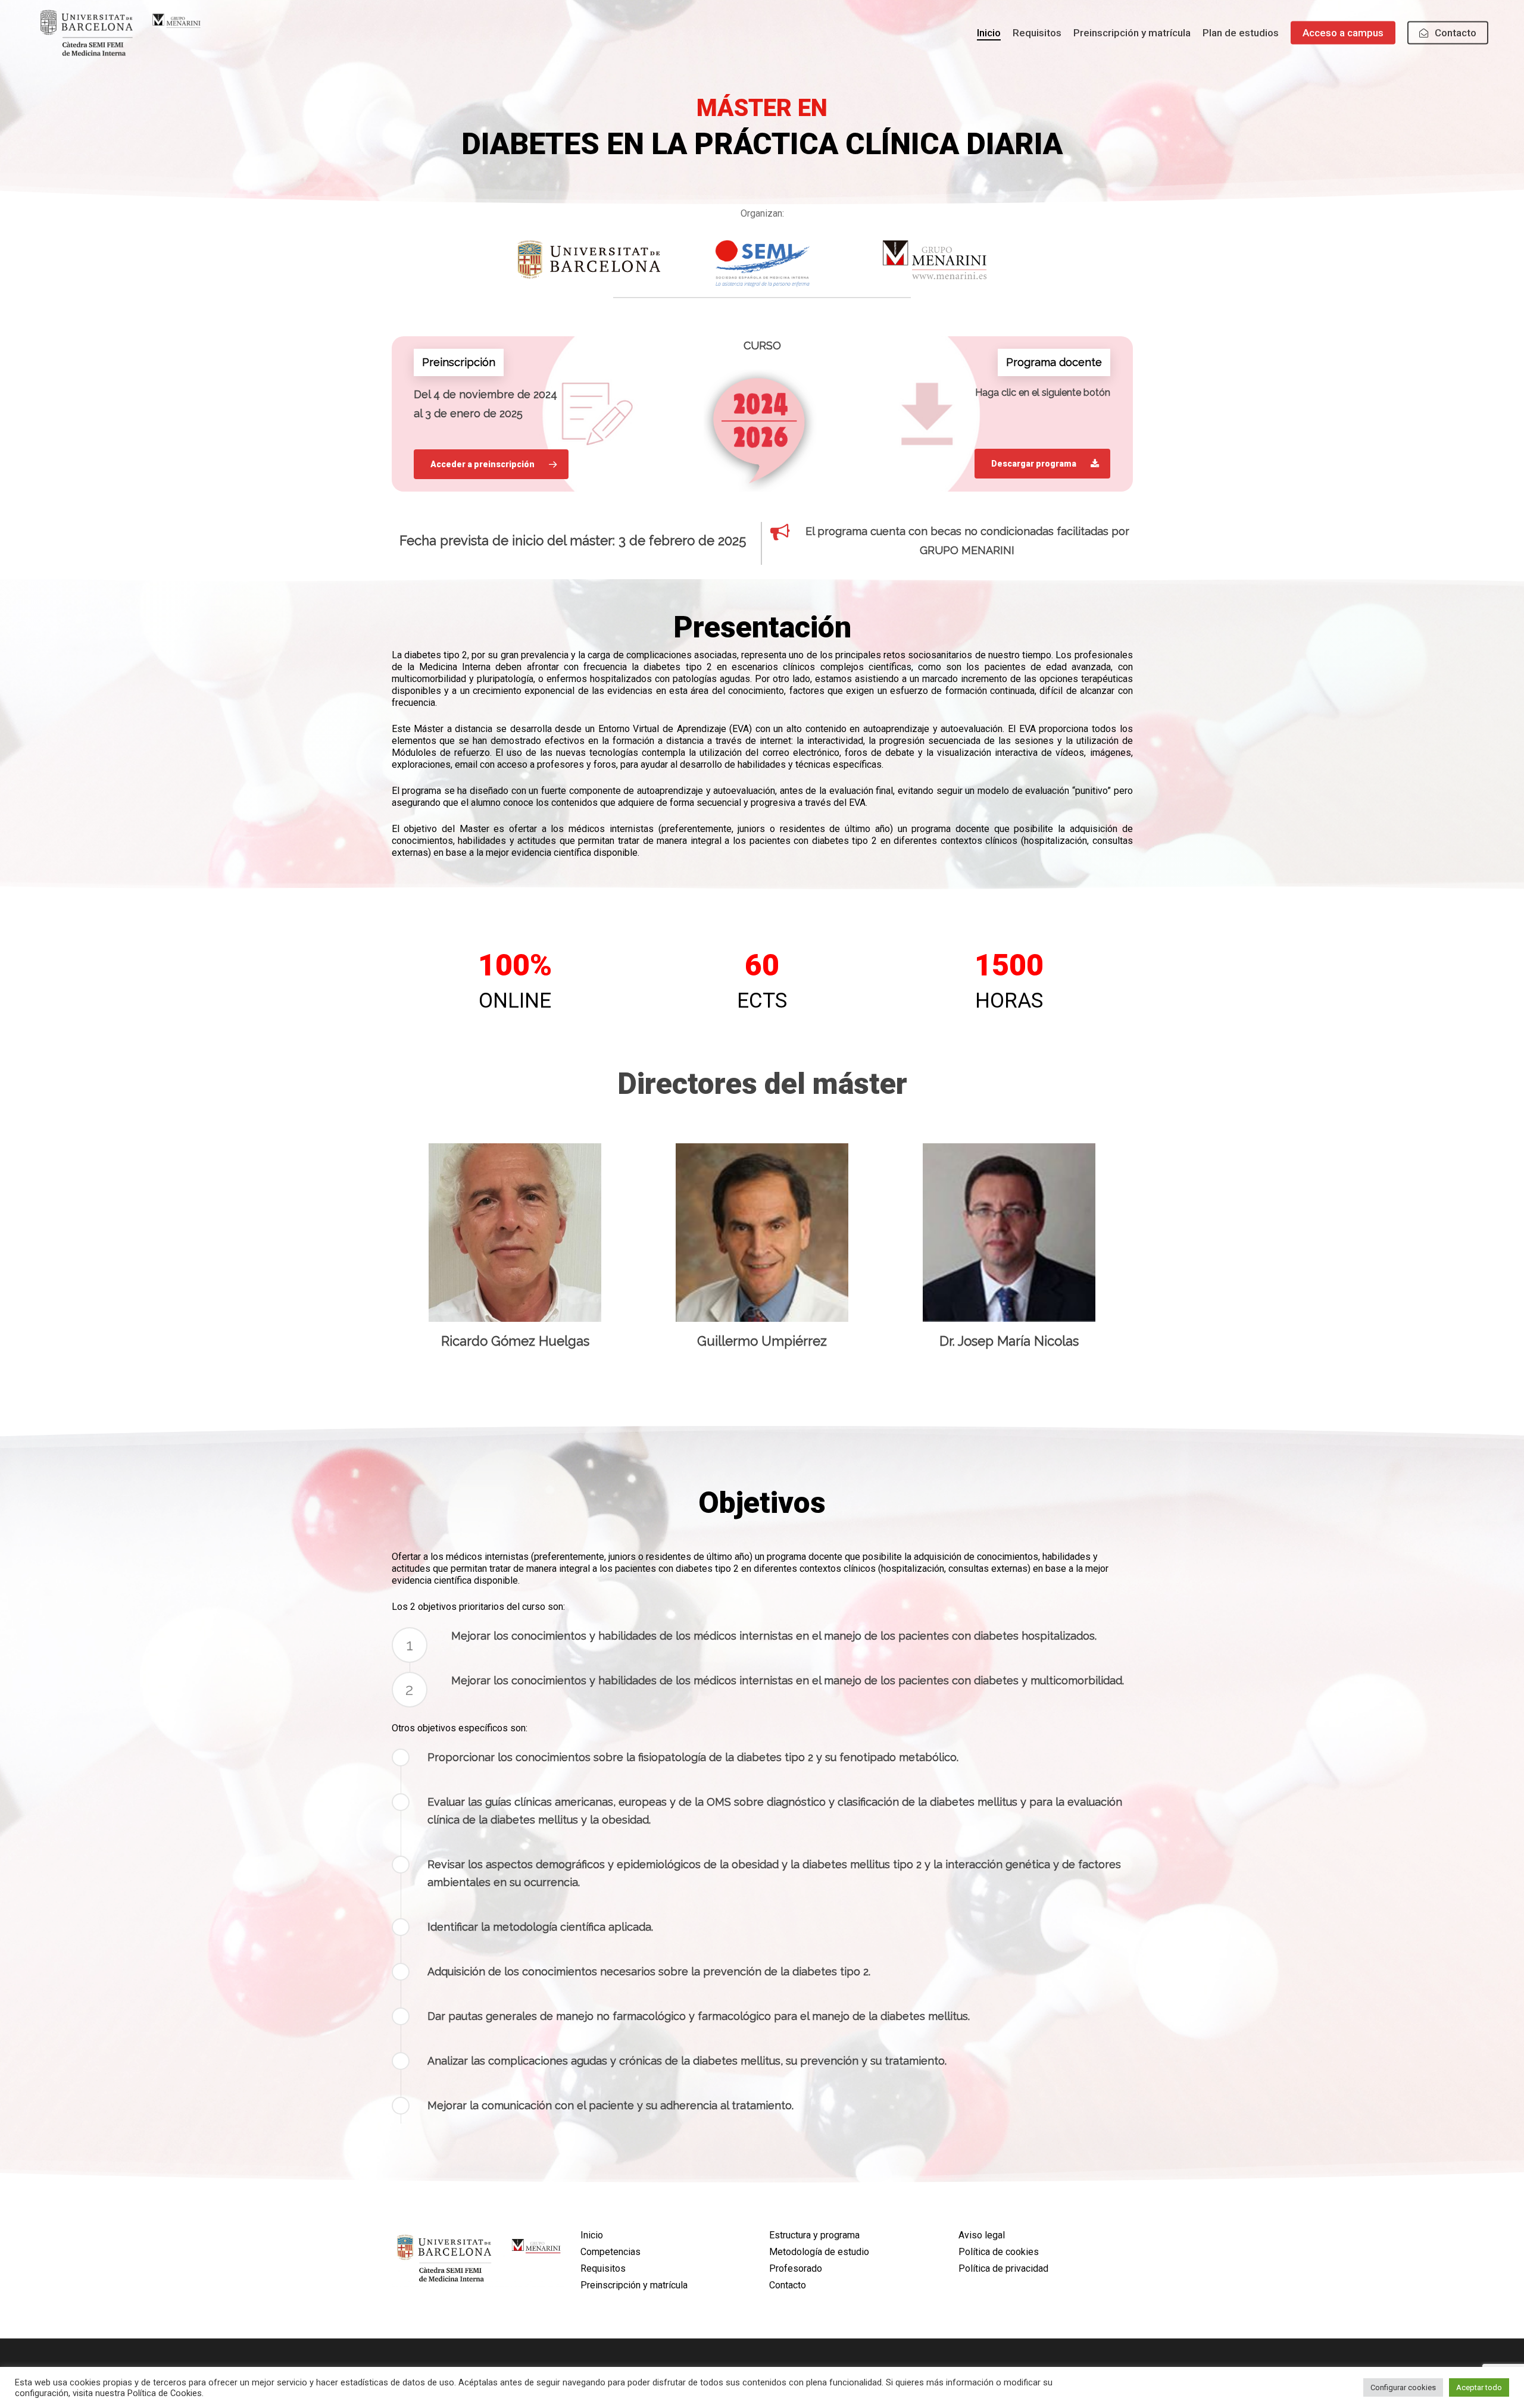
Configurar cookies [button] (1403, 2387)
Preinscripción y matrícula (634, 2285)
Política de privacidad (1003, 2268)
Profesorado (796, 2268)
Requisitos (603, 2268)
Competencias (610, 2252)
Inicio (592, 2235)
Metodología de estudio (819, 2252)
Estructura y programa (814, 2235)
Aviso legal (982, 2235)
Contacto (788, 2285)
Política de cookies (999, 2252)
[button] (491, 464)
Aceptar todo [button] (1479, 2387)
